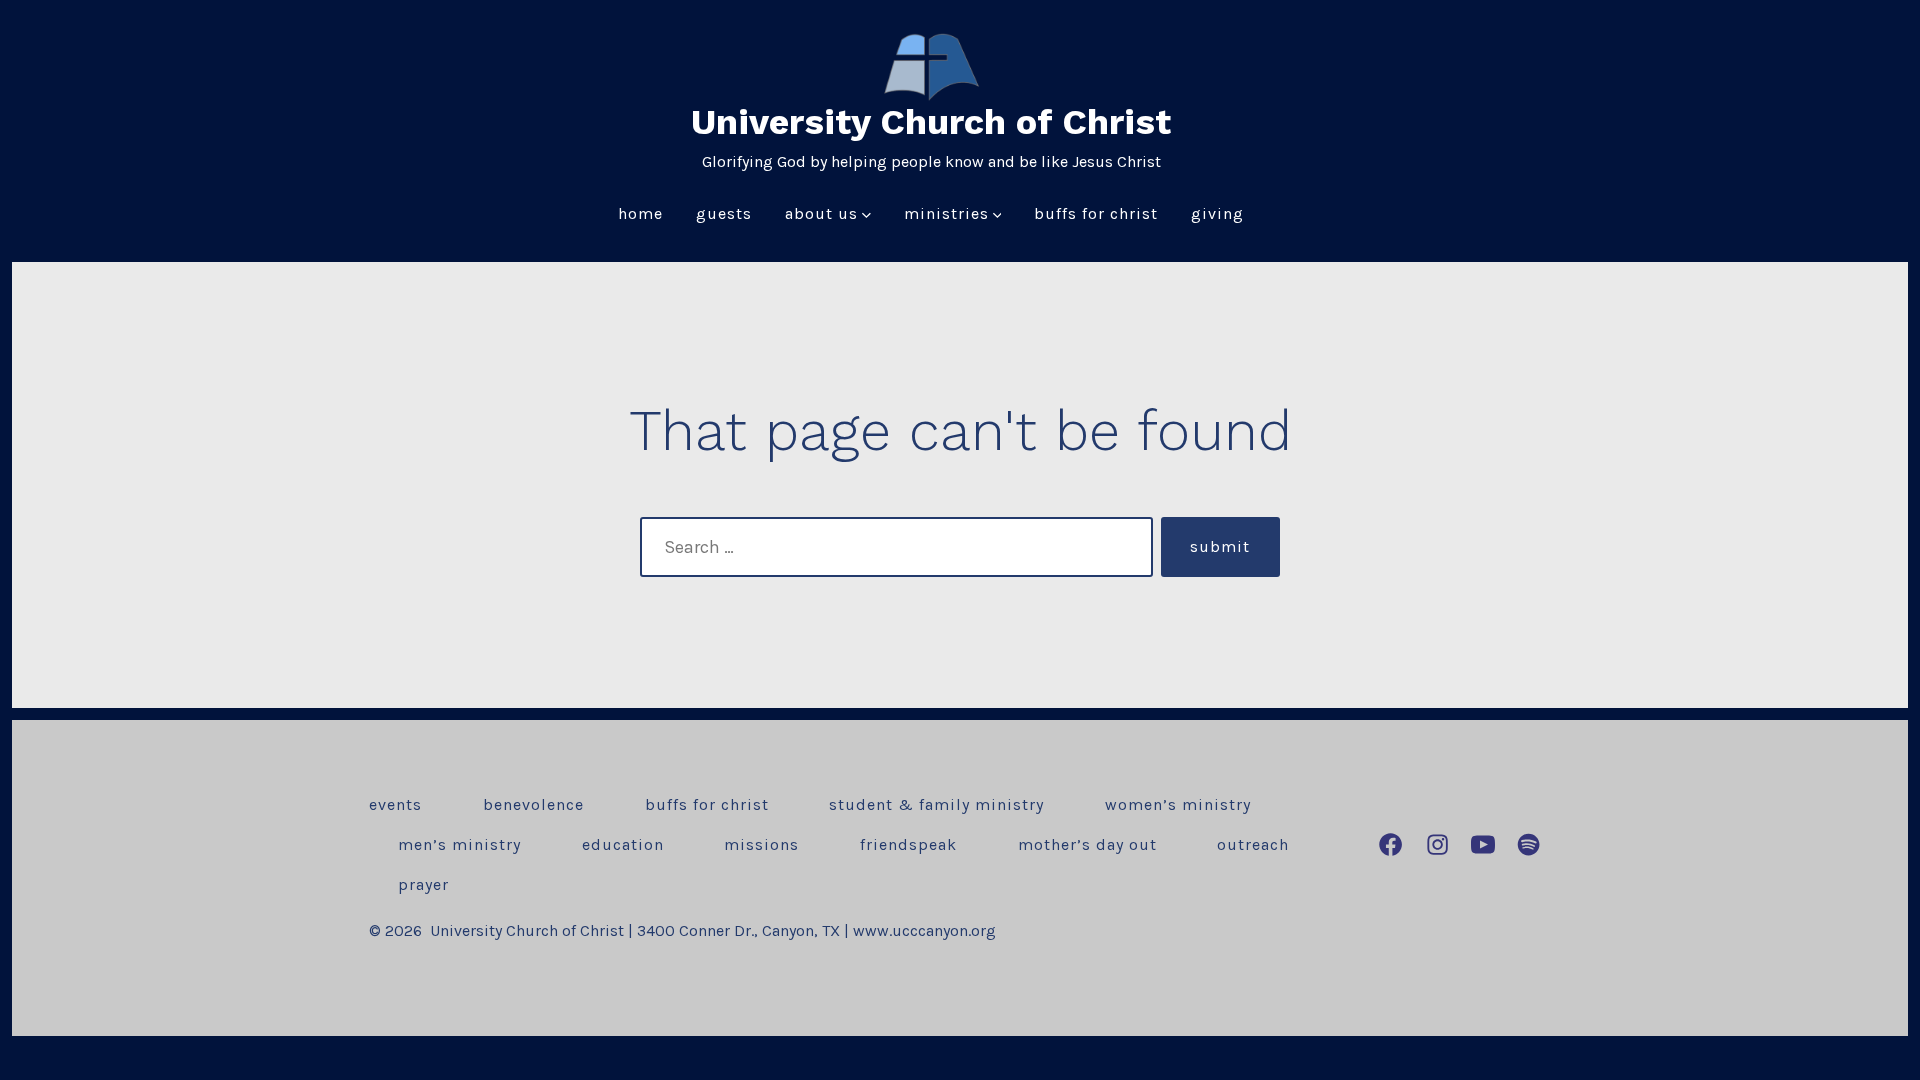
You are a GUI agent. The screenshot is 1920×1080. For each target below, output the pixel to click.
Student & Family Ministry (936, 804)
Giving (1217, 213)
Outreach (1253, 844)
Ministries (946, 213)
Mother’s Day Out (1087, 844)
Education (623, 844)
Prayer (423, 884)
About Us (821, 213)
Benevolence (533, 804)
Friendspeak (908, 844)
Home (640, 213)
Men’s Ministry (459, 844)
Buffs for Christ (1096, 213)
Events (395, 804)
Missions (761, 844)
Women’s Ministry (1178, 804)
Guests (724, 213)
